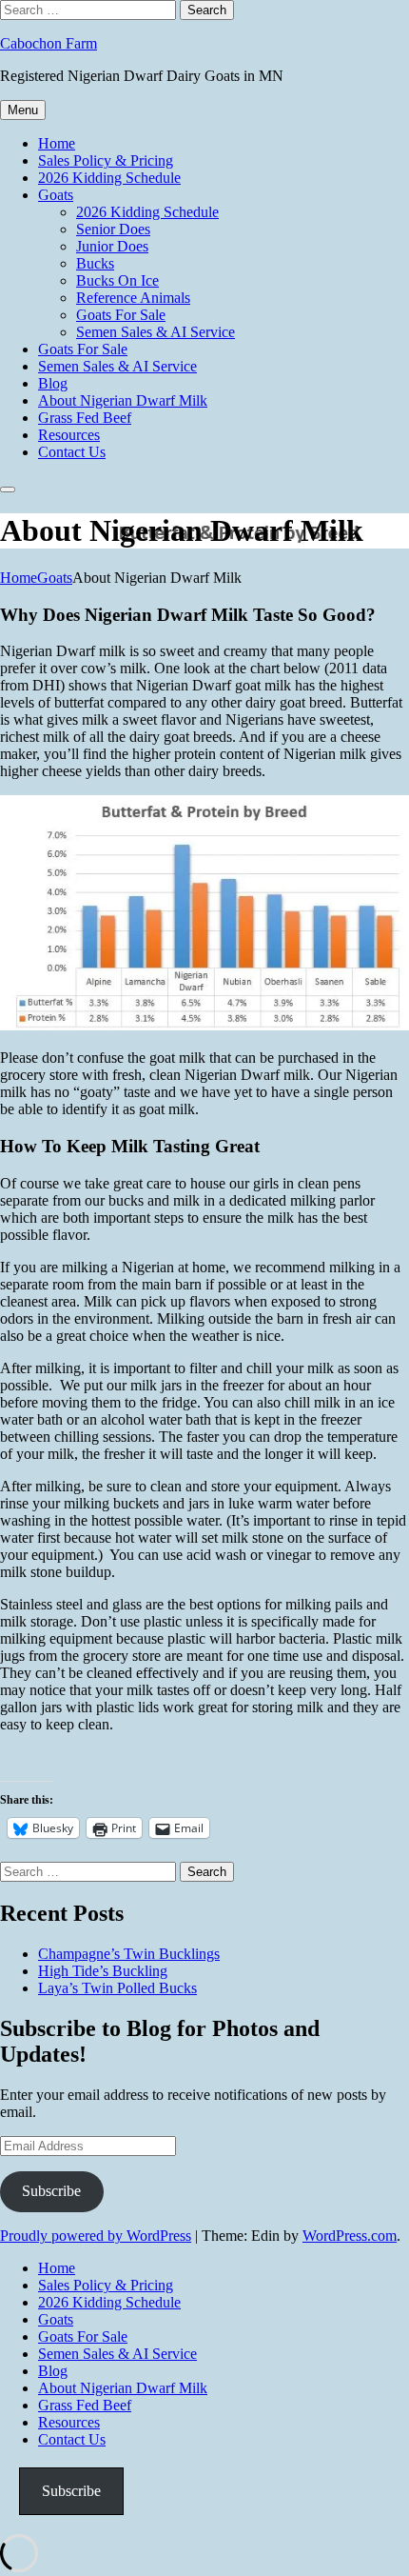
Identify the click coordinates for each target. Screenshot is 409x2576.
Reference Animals (133, 298)
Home (57, 143)
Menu (23, 110)
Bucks (95, 263)
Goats (56, 195)
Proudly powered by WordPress (96, 2236)
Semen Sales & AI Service (156, 332)
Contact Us (72, 452)
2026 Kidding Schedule (109, 178)
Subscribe (51, 2191)
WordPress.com (350, 2236)
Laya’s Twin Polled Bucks (117, 1988)
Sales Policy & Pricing (106, 160)
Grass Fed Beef (85, 418)
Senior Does (113, 229)
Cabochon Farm (49, 43)
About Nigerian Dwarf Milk (123, 400)
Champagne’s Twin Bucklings (129, 1954)
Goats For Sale (121, 315)
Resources (69, 435)
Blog (53, 383)
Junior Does (112, 246)
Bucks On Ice (117, 280)
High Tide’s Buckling (103, 1971)
